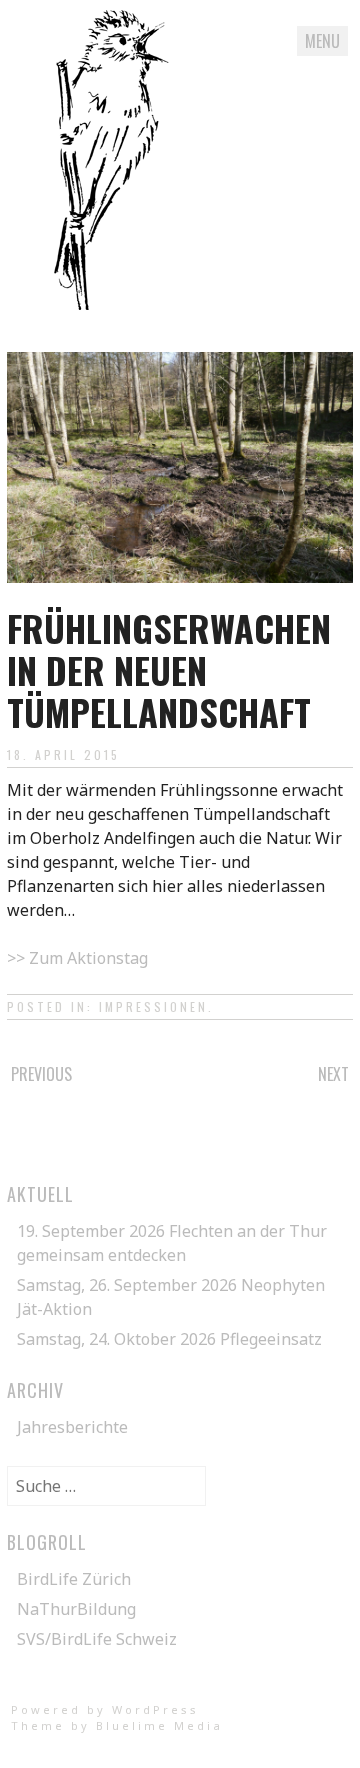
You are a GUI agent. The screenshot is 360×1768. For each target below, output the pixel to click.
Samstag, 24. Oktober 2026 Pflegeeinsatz (169, 1339)
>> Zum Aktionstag (77, 958)
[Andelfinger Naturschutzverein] (111, 304)
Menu (322, 41)
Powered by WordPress (105, 1709)
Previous (41, 1074)
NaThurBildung (76, 1609)
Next (333, 1074)
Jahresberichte (72, 1427)
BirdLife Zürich (74, 1579)
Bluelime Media (159, 1725)
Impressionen (153, 1006)
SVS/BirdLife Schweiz (97, 1639)
